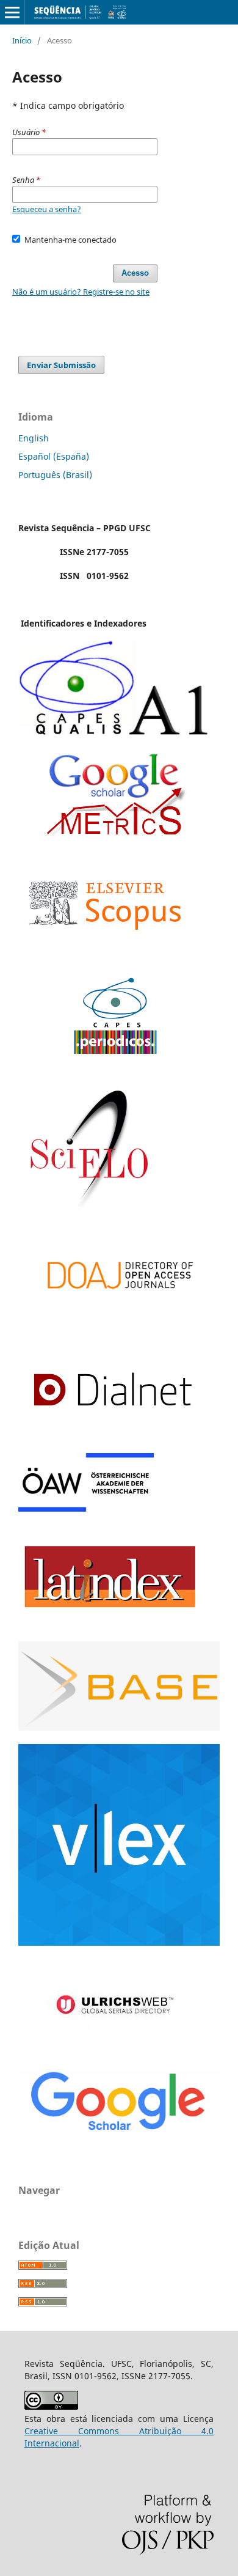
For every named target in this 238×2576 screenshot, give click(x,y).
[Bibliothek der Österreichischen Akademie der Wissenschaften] (86, 1508)
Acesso (135, 273)
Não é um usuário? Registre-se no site (81, 292)
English (34, 438)
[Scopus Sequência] (105, 954)
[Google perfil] (115, 832)
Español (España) (54, 456)
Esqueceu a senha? (47, 209)
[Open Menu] (12, 12)
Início (22, 40)
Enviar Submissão (61, 365)
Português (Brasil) (55, 475)
